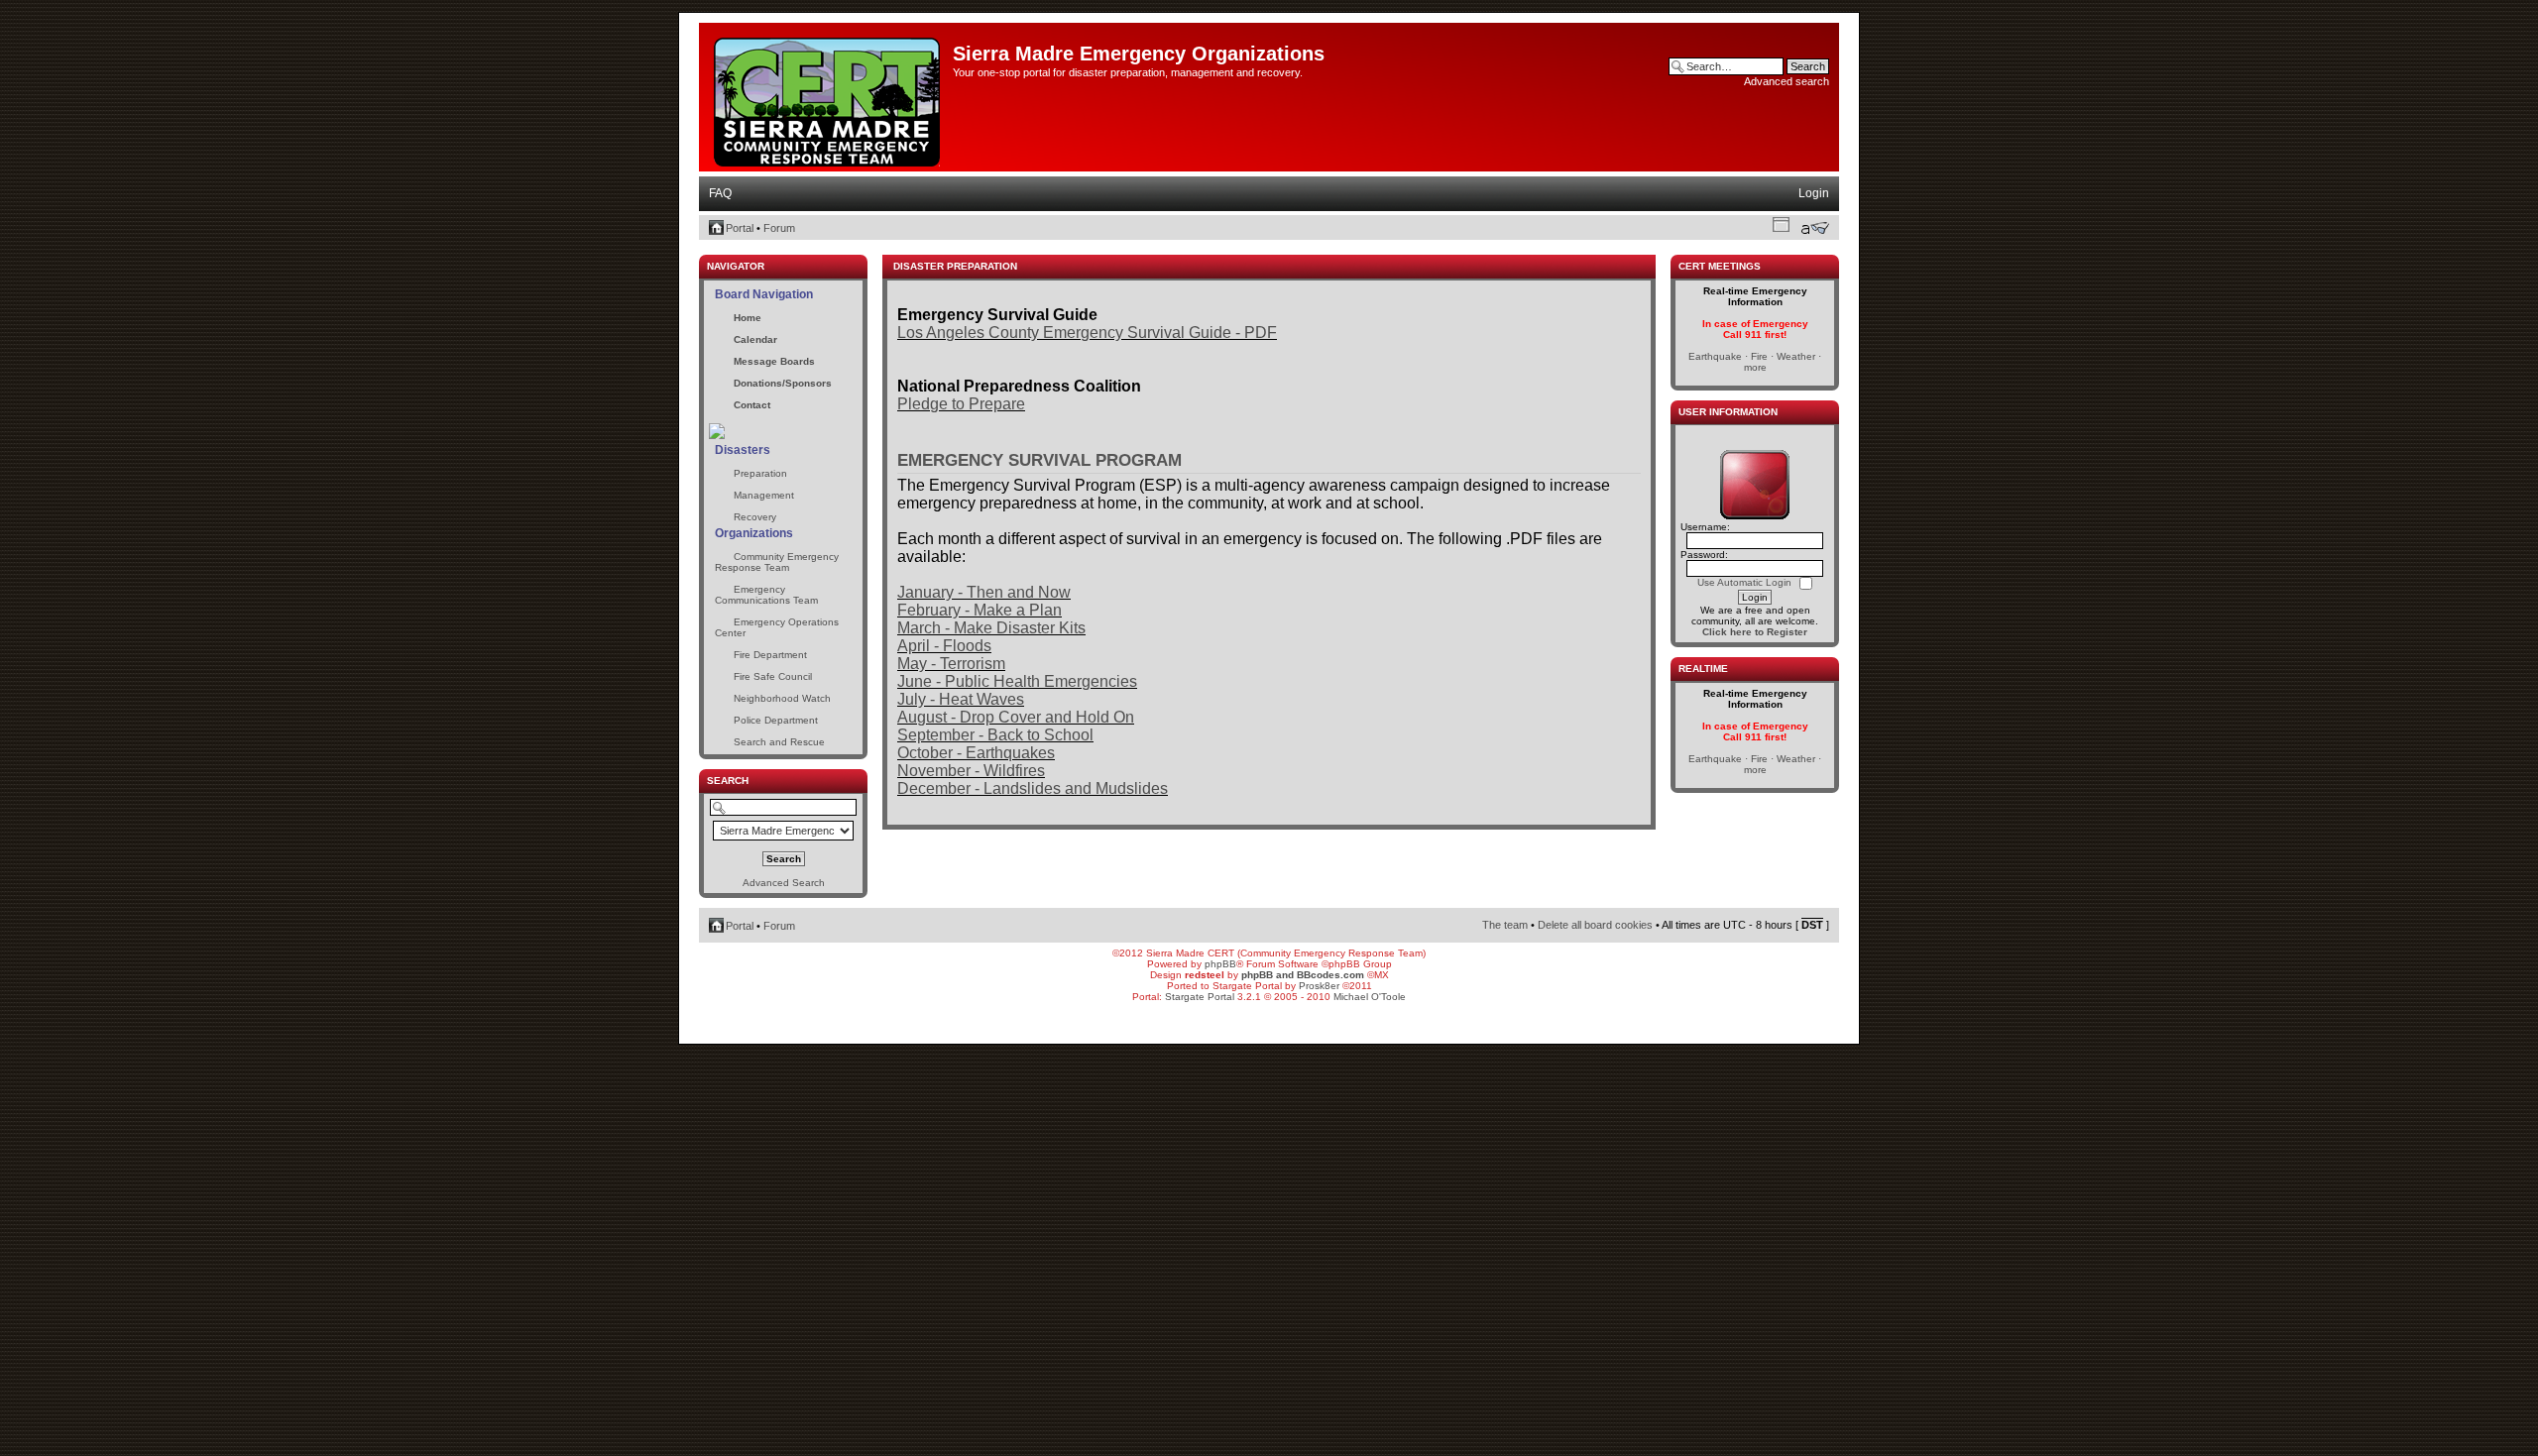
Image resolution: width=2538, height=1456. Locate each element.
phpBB (1220, 964)
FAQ (720, 193)
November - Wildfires (971, 771)
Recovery (755, 517)
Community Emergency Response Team (777, 562)
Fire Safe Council (773, 676)
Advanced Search (784, 883)
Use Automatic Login (1746, 582)
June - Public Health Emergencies (1017, 681)
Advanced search (1787, 81)
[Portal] (828, 98)
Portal (740, 228)
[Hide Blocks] (705, 249)
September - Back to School (995, 735)
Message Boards (774, 361)
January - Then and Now (984, 592)
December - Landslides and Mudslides (1033, 788)
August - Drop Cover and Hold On (1016, 717)
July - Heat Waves (961, 699)
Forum (779, 228)
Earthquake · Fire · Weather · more (1755, 362)
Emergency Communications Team (766, 595)
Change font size (1815, 228)
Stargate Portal (1200, 997)
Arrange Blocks (1781, 224)
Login (1814, 193)
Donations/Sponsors (783, 383)
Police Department (776, 720)
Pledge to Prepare (961, 404)
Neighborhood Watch (782, 698)
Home (748, 318)
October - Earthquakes (976, 753)
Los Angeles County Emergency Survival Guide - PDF (1087, 333)
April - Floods (944, 646)
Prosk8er (1319, 986)
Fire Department (770, 655)
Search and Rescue (779, 742)
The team (1505, 925)
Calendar (755, 339)
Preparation (760, 473)
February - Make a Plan (980, 610)
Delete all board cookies (1595, 925)
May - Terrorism (951, 664)
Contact (752, 405)
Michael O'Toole (1370, 997)
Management (764, 495)
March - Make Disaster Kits (991, 628)
